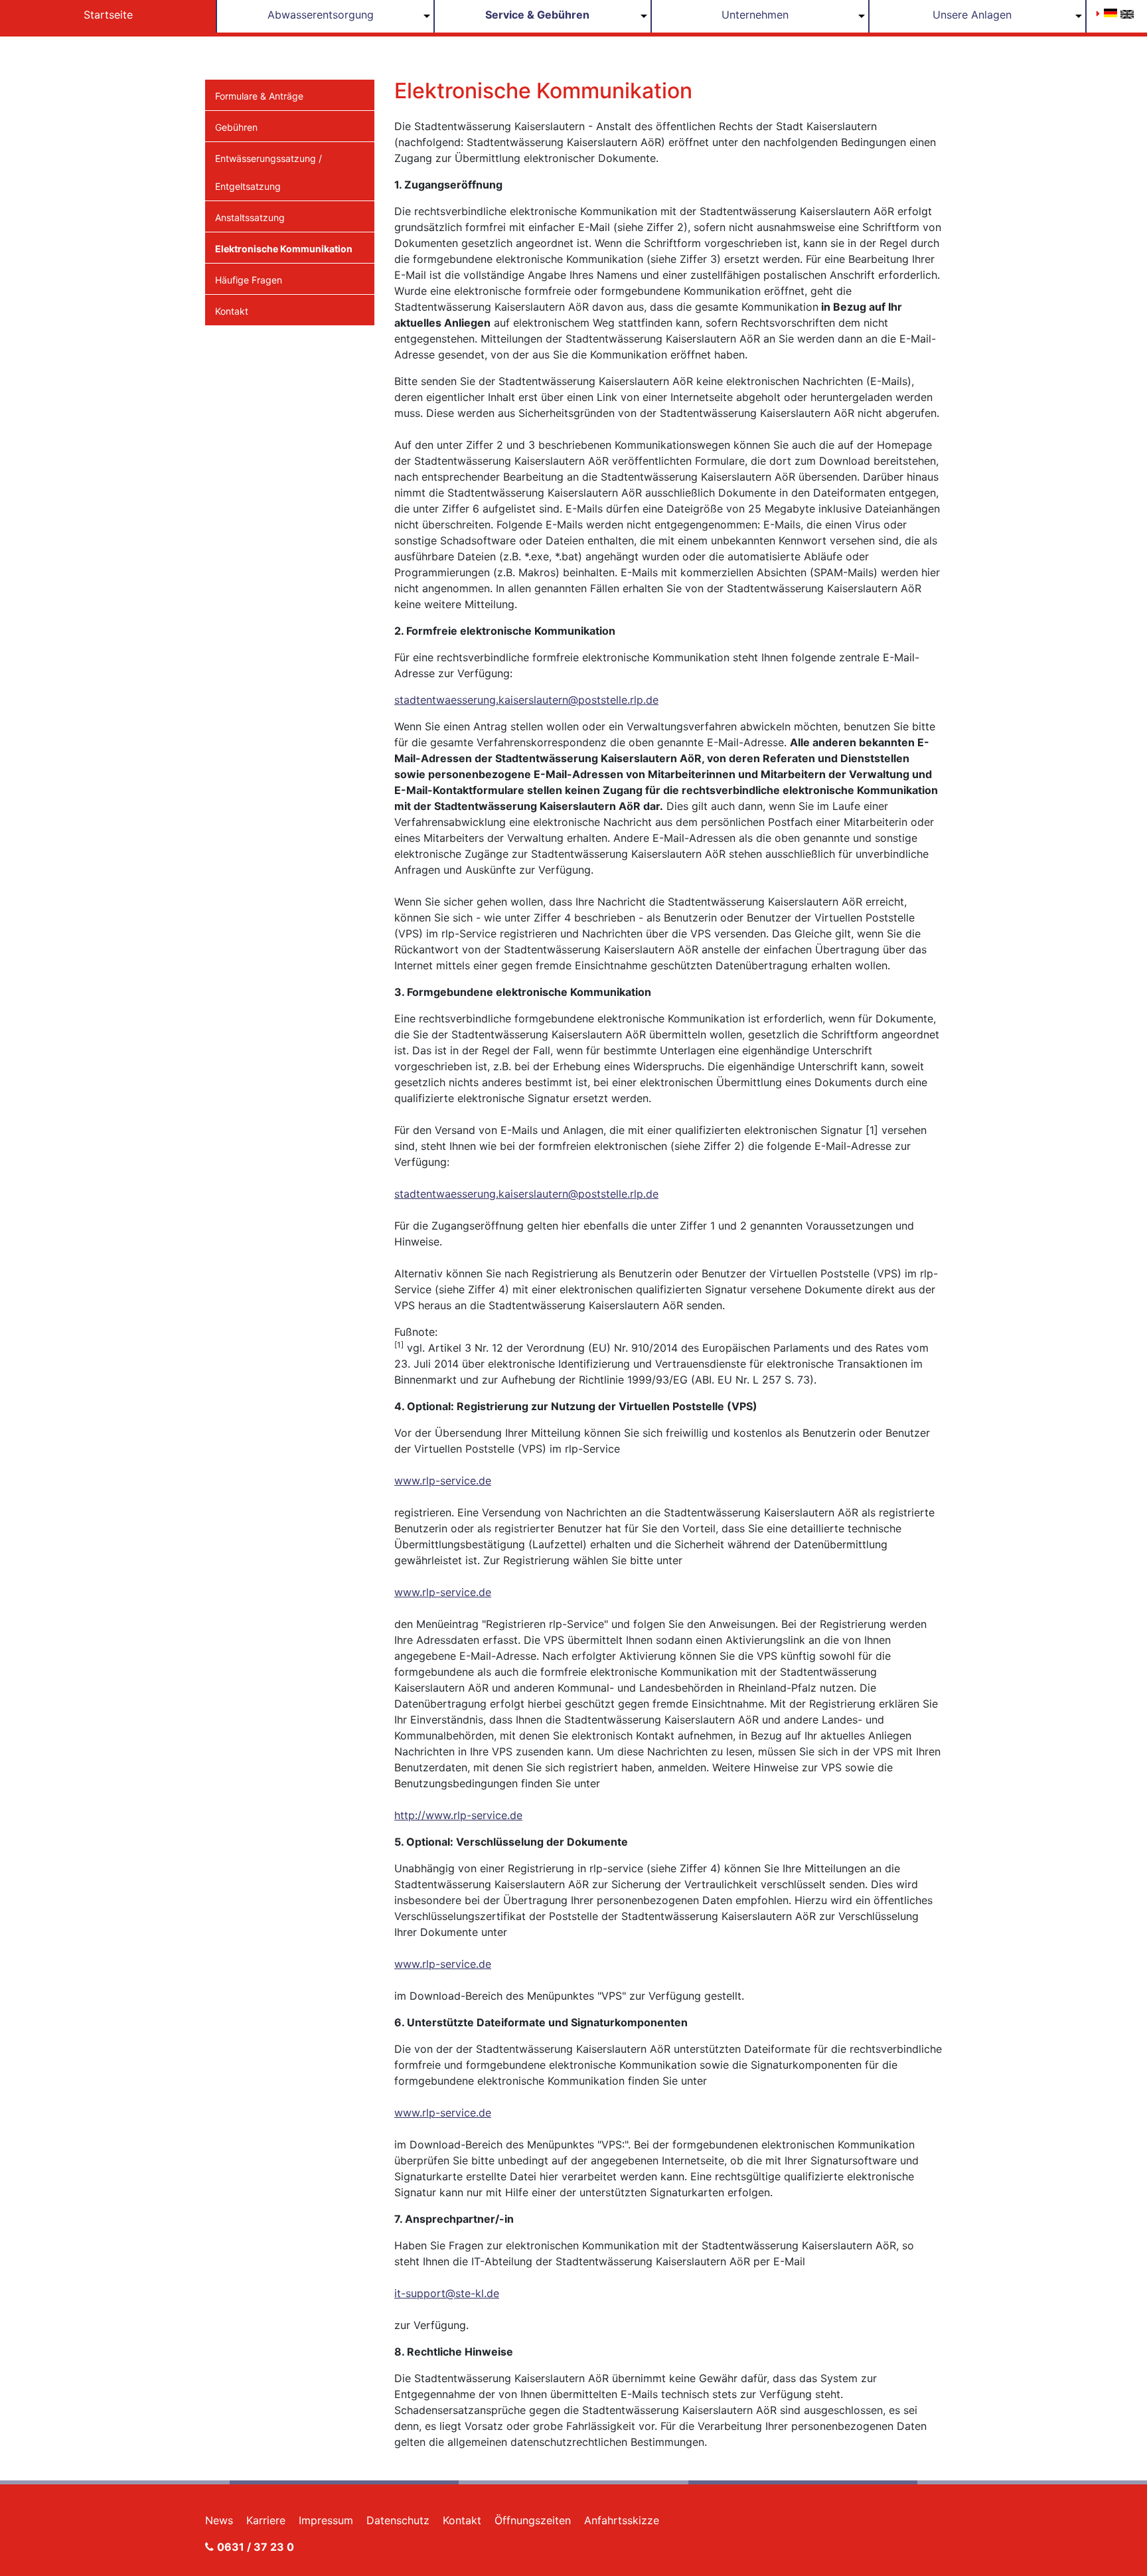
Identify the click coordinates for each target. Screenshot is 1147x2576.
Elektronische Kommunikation (284, 249)
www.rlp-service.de (443, 1481)
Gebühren (236, 127)
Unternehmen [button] (755, 15)
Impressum (326, 2520)
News (219, 2520)
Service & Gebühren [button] (537, 15)
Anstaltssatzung (250, 217)
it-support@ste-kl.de (447, 2293)
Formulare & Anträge (259, 96)
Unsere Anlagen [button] (972, 15)
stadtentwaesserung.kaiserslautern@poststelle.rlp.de (526, 700)
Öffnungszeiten (533, 2520)
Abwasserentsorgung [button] (321, 15)
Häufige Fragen (249, 280)
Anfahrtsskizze (622, 2520)
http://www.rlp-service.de (458, 1815)
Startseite (108, 15)
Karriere (266, 2520)
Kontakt (232, 311)
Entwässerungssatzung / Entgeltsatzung (268, 172)
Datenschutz (398, 2520)
